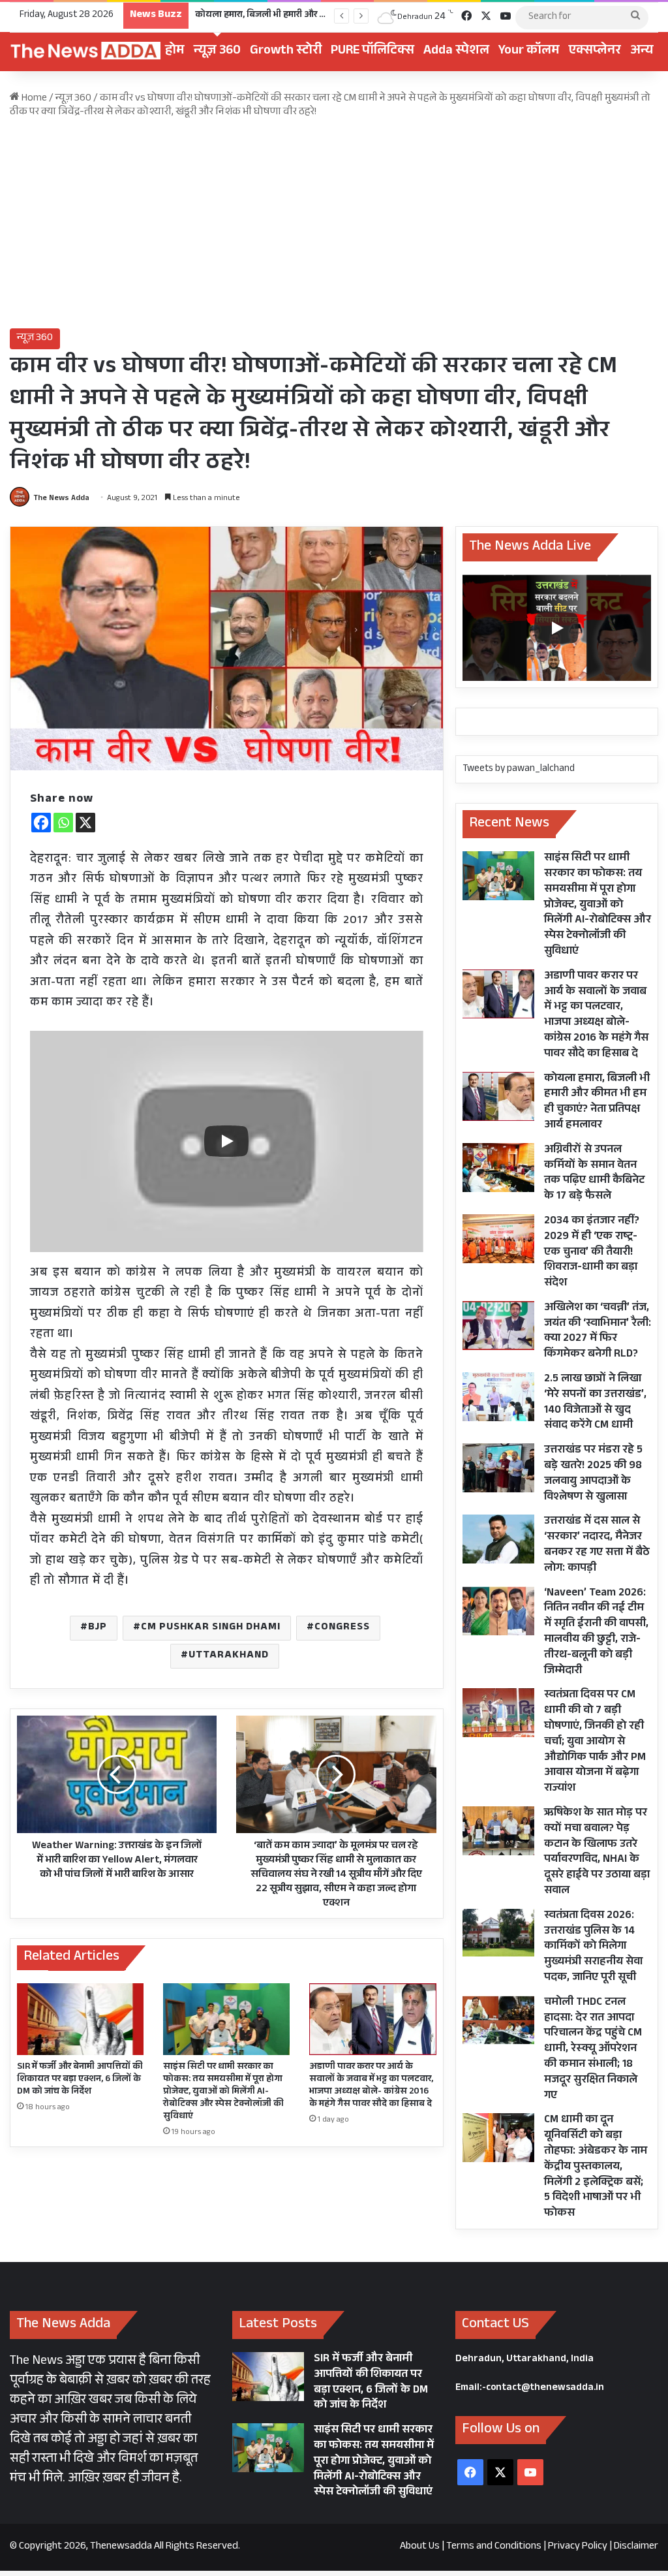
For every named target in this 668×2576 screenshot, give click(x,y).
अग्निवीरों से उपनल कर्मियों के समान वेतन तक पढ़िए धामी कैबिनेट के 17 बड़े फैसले (594, 1174)
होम (175, 52)
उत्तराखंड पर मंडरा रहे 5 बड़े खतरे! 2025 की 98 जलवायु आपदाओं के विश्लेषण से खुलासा (593, 1474)
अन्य (642, 52)
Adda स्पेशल (456, 52)
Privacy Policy (578, 2547)
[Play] (226, 1141)
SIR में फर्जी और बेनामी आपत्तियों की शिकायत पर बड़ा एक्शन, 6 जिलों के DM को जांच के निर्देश (80, 2080)
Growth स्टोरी (286, 52)
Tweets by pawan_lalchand (519, 769)
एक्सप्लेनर (595, 52)
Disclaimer (636, 2547)
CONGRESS (342, 1628)
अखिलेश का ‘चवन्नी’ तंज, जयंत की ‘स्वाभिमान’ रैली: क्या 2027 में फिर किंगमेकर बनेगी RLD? (598, 1332)
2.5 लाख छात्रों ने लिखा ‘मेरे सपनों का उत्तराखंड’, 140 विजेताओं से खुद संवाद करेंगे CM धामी (595, 1403)
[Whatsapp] (63, 823)
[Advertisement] (334, 224)
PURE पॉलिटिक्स (372, 52)
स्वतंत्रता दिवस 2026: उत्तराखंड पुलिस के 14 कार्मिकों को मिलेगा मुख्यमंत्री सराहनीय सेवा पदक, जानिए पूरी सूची (593, 1947)
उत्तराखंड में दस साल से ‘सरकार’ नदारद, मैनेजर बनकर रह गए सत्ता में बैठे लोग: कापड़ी (597, 1545)
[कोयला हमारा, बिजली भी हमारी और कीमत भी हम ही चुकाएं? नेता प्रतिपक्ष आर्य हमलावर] (498, 1096)
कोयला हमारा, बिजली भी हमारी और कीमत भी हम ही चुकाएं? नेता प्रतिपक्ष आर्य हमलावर (597, 1103)
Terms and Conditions (494, 2547)
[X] (85, 823)
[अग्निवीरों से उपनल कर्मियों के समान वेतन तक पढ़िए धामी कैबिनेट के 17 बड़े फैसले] (498, 1168)
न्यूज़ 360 (217, 52)
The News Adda (61, 499)
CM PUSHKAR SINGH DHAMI (211, 1628)
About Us (420, 2547)
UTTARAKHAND (229, 1656)
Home (33, 99)
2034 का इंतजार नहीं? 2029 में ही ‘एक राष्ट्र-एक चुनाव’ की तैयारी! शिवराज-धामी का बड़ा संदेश (592, 1253)
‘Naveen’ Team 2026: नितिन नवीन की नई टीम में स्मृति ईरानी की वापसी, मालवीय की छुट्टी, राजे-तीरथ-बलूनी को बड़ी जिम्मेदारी (596, 1633)
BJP (98, 1628)
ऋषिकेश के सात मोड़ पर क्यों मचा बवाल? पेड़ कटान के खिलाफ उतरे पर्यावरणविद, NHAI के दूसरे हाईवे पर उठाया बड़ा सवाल (597, 1853)
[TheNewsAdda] (85, 52)
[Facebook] (41, 823)
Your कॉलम (529, 52)
